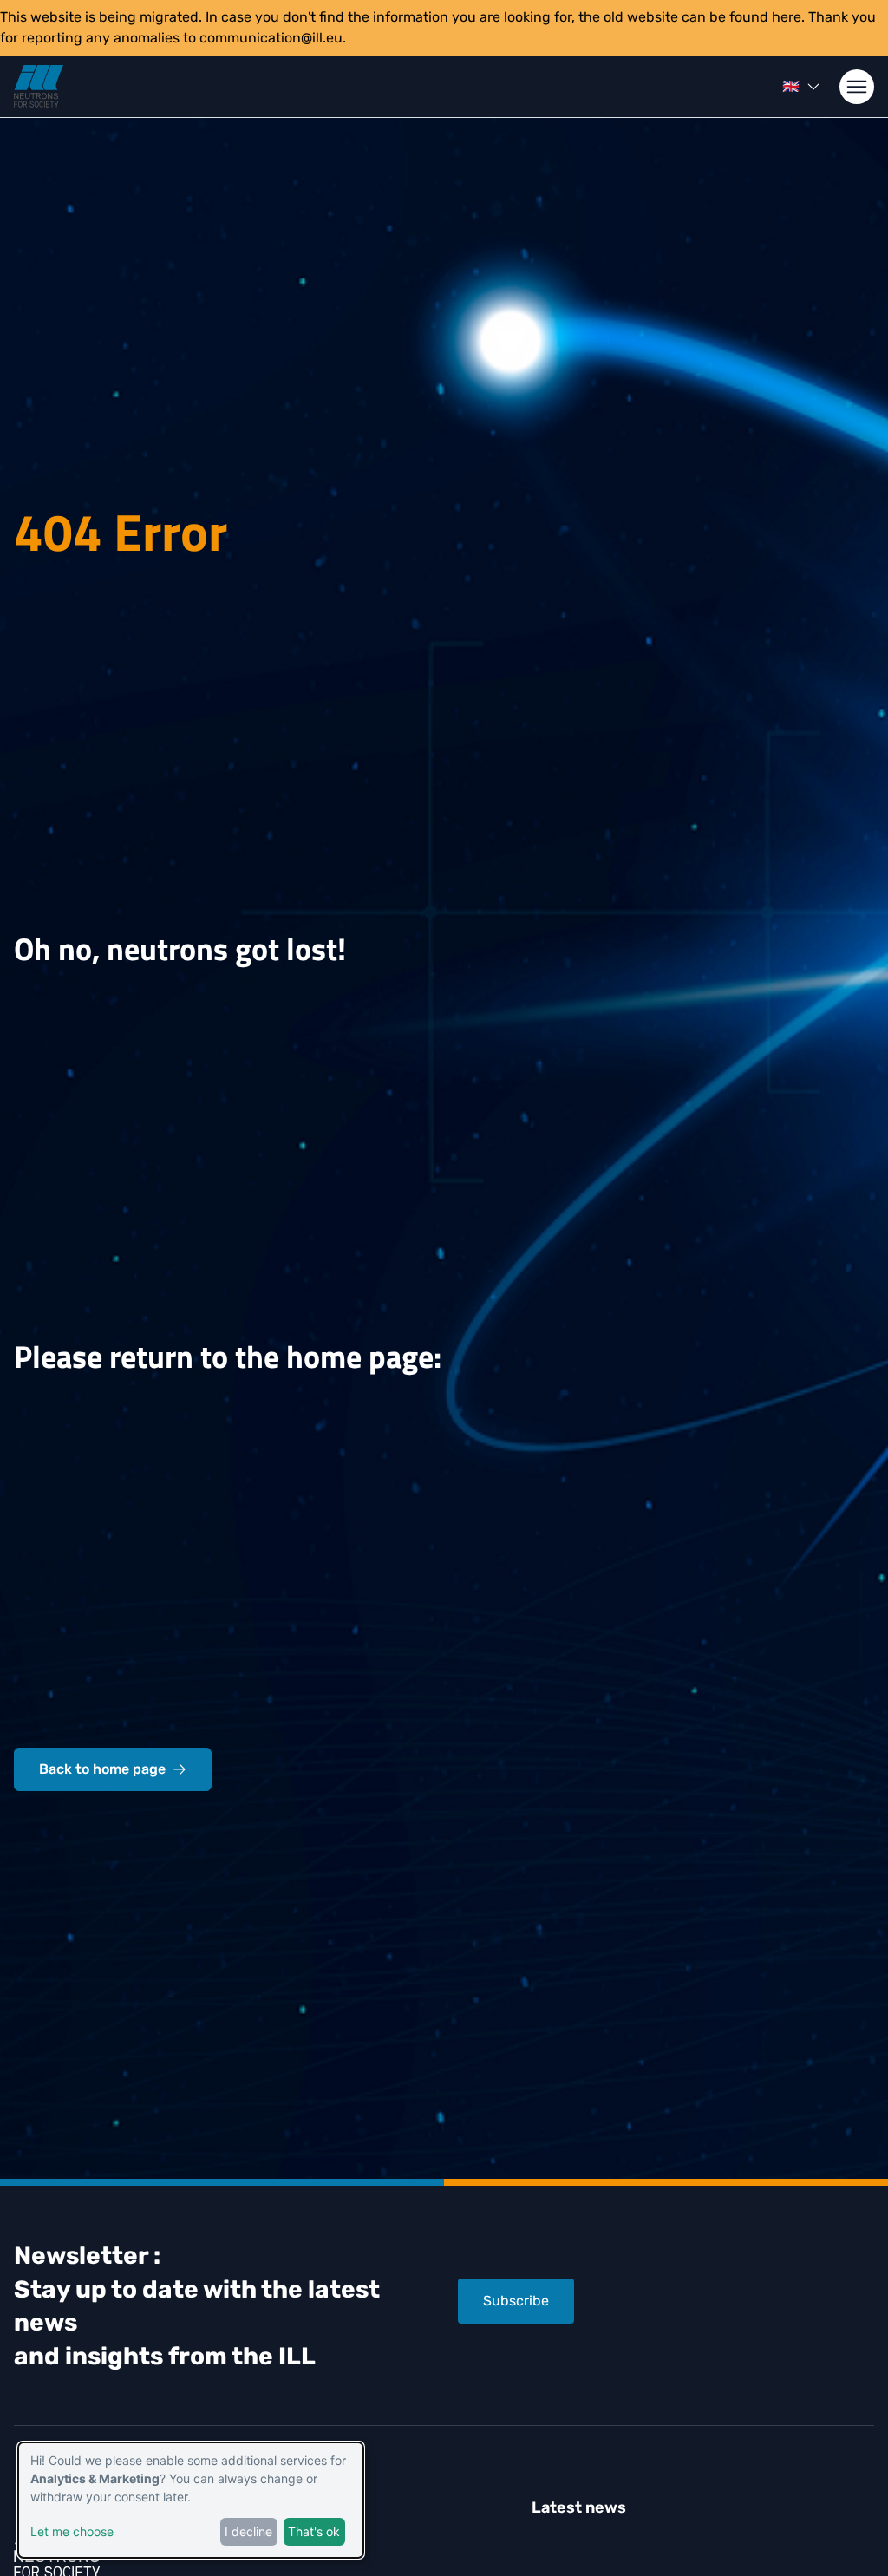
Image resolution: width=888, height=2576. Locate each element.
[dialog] (191, 2500)
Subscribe (516, 2301)
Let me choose (72, 2531)
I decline (248, 2531)
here (787, 17)
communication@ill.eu (271, 38)
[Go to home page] (39, 86)
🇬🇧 (791, 86)
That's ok (314, 2531)
